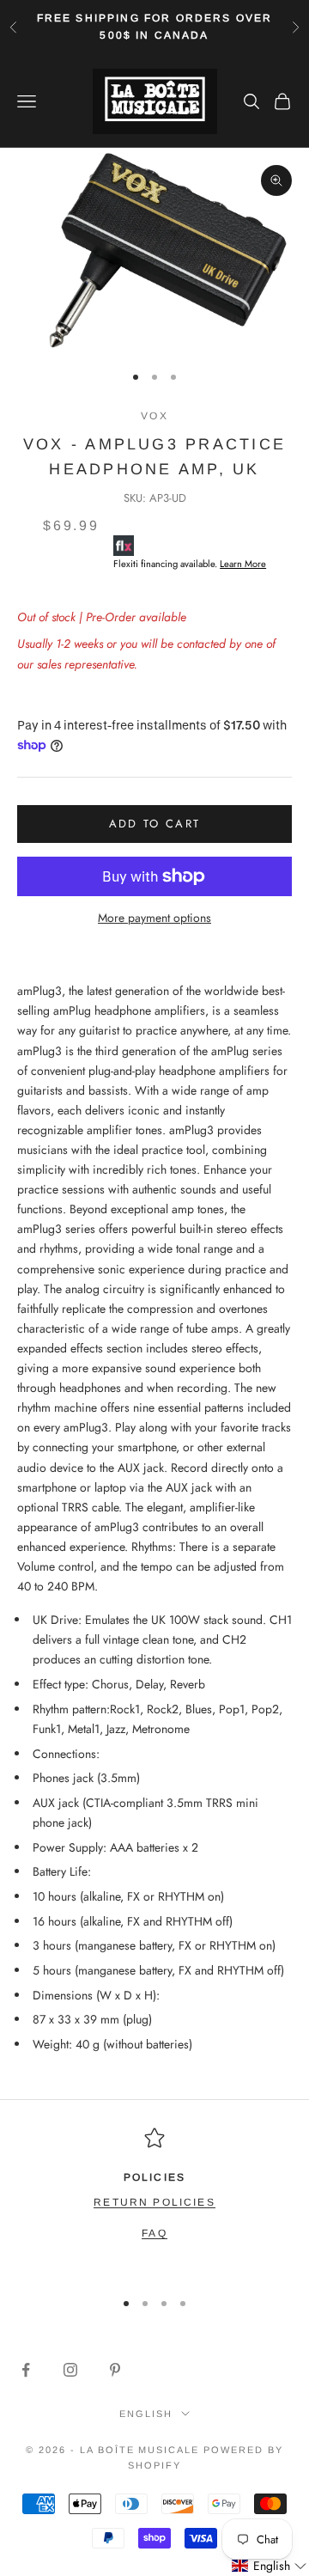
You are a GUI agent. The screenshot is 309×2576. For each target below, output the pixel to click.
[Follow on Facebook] (26, 2370)
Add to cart (155, 824)
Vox (154, 416)
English (146, 2414)
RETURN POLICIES (154, 2202)
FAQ (154, 2233)
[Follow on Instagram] (70, 2370)
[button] (270, 2566)
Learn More (243, 564)
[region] (154, 2201)
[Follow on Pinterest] (115, 2370)
